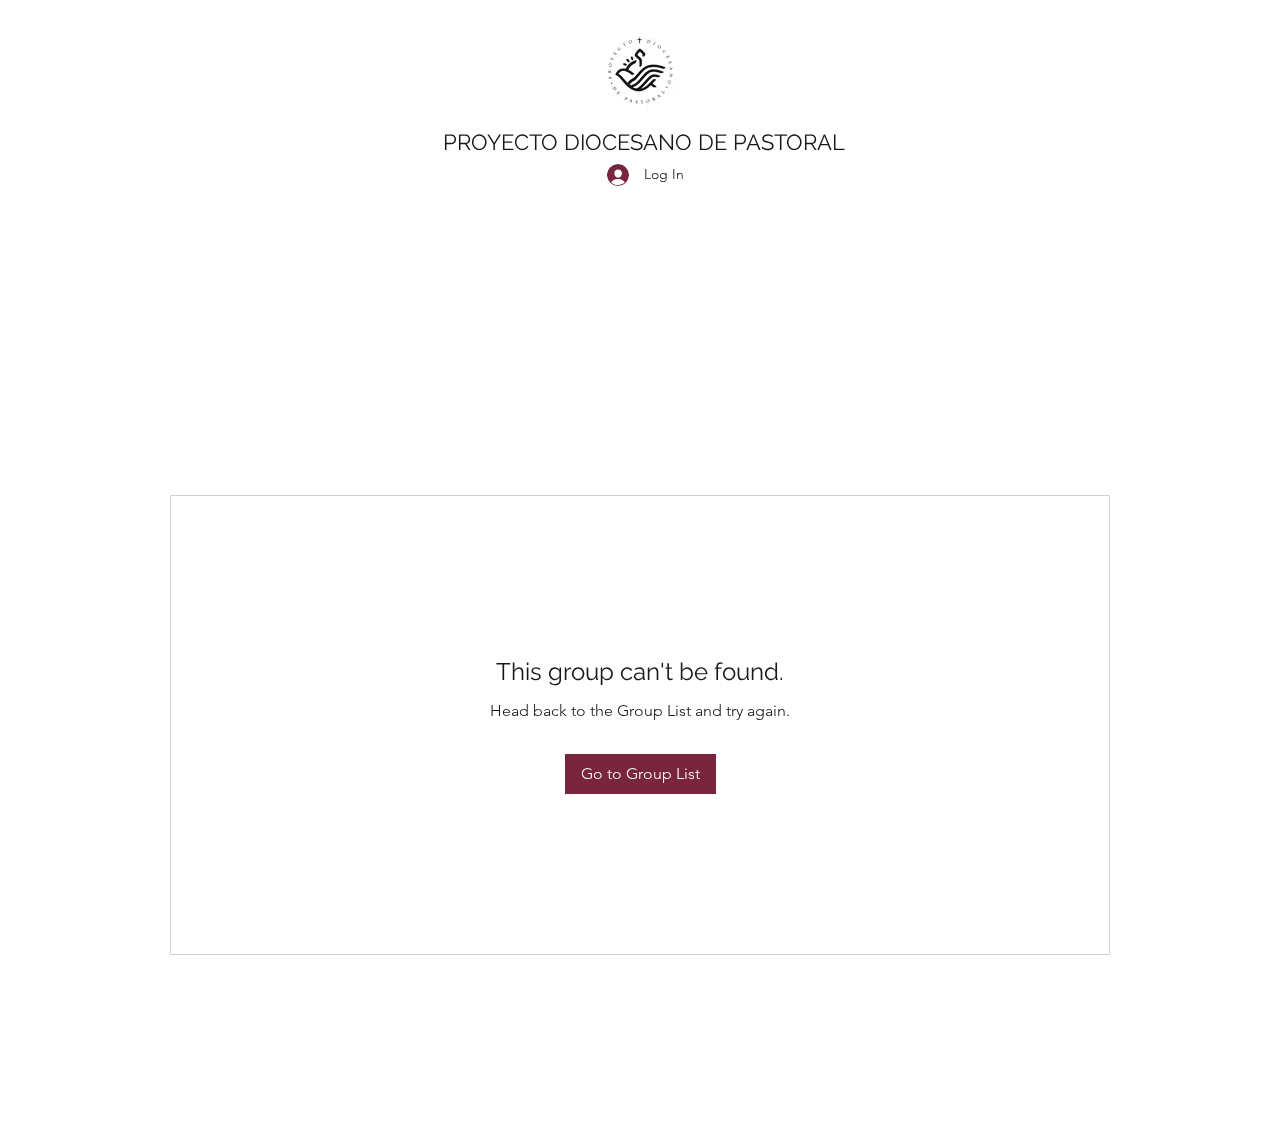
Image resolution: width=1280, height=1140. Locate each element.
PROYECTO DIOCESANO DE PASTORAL (644, 142)
